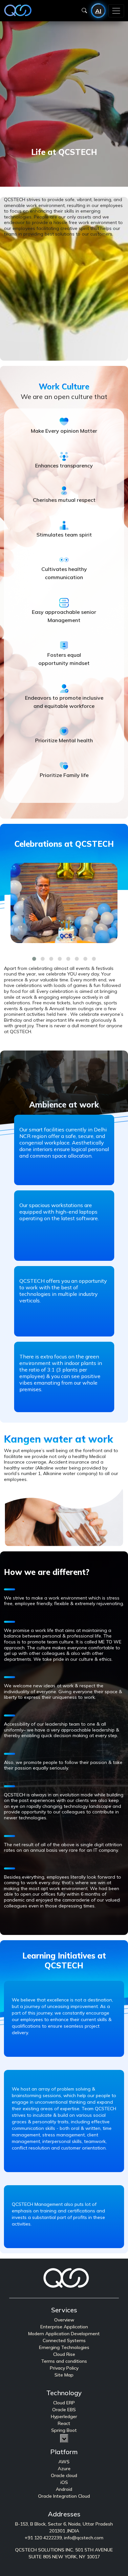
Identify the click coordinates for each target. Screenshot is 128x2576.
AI (98, 11)
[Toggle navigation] (116, 11)
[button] (34, 958)
